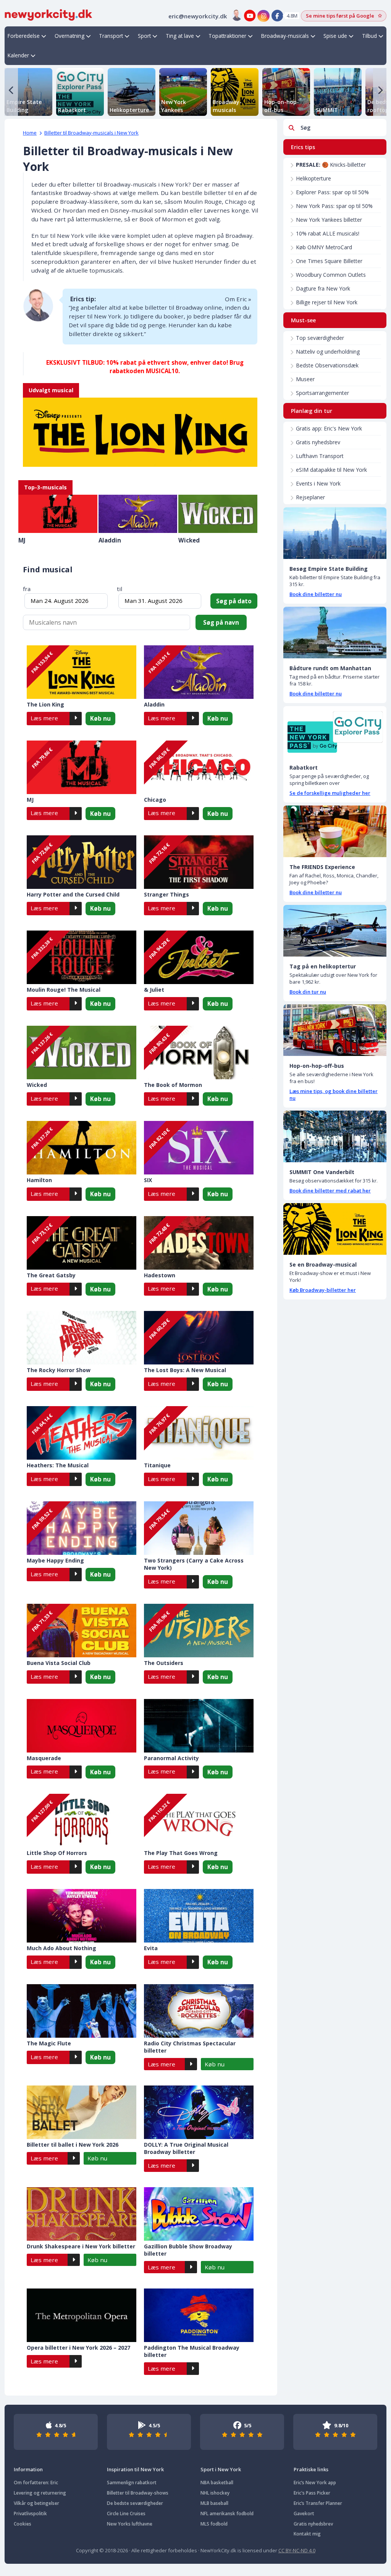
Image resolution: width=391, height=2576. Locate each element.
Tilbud (369, 36)
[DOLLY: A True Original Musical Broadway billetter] (199, 2112)
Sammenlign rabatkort (132, 2483)
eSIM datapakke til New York (331, 470)
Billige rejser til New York (327, 302)
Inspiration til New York (135, 2469)
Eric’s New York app (315, 2483)
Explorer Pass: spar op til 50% (332, 192)
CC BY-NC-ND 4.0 (297, 2550)
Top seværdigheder (320, 338)
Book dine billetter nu (316, 594)
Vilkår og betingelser (36, 2503)
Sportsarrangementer (322, 393)
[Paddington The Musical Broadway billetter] (199, 2315)
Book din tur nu (308, 992)
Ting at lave (180, 36)
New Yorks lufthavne (130, 2524)
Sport (144, 36)
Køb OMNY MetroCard (324, 247)
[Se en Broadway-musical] (335, 1229)
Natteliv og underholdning (328, 352)
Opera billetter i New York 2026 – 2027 (78, 2348)
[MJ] (58, 514)
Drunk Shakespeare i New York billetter (81, 2246)
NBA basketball (217, 2483)
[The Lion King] (140, 425)
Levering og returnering (40, 2493)
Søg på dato (234, 601)
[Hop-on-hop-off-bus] (335, 1030)
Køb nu (100, 718)
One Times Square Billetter (329, 261)
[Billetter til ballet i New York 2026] (82, 2112)
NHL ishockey (215, 2493)
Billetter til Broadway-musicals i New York (91, 133)
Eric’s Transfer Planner (318, 2503)
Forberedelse (24, 36)
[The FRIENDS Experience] (335, 831)
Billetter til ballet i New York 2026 (73, 2145)
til (120, 589)
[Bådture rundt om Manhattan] (335, 633)
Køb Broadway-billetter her (323, 1290)
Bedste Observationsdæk (327, 365)
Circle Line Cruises (126, 2513)
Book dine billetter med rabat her (330, 1191)
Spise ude (335, 36)
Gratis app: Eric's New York (329, 428)
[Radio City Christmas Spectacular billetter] (199, 2011)
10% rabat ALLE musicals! (328, 233)
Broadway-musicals (285, 36)
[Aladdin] (138, 514)
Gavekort (304, 2513)
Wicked (189, 540)
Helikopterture (313, 178)
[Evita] (199, 1916)
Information (28, 2469)
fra (27, 589)
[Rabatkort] (335, 732)
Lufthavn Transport (320, 456)
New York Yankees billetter (329, 220)
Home (30, 133)
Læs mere (44, 718)
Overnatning (69, 36)
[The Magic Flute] (82, 2011)
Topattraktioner (227, 36)
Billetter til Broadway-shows (138, 2493)
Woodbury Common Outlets (331, 275)
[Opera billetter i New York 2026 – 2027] (82, 2315)
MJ (22, 540)
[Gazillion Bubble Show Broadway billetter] (199, 2214)
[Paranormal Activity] (199, 1726)
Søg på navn (221, 622)
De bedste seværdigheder (135, 2503)
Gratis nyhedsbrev (318, 442)
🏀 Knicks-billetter (331, 165)
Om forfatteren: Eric (36, 2483)
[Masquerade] (82, 1726)
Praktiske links (311, 2469)
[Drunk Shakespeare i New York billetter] (82, 2214)
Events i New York (318, 483)
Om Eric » (238, 299)
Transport (111, 36)
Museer (305, 379)
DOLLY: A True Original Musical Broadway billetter (186, 2148)
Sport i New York (221, 2469)
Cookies (23, 2524)
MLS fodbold (214, 2524)
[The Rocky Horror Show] (82, 1338)
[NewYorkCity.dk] (48, 14)
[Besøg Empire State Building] (335, 533)
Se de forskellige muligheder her (330, 793)
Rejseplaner (310, 497)
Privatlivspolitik (30, 2513)
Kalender (18, 55)
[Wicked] (218, 514)
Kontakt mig (307, 2534)
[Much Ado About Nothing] (82, 1916)
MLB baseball (214, 2503)
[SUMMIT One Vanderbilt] (335, 1136)
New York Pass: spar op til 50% (334, 206)
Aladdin (110, 540)
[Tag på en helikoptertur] (335, 931)
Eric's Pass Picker (312, 2493)
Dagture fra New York (323, 288)
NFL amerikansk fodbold (227, 2513)
